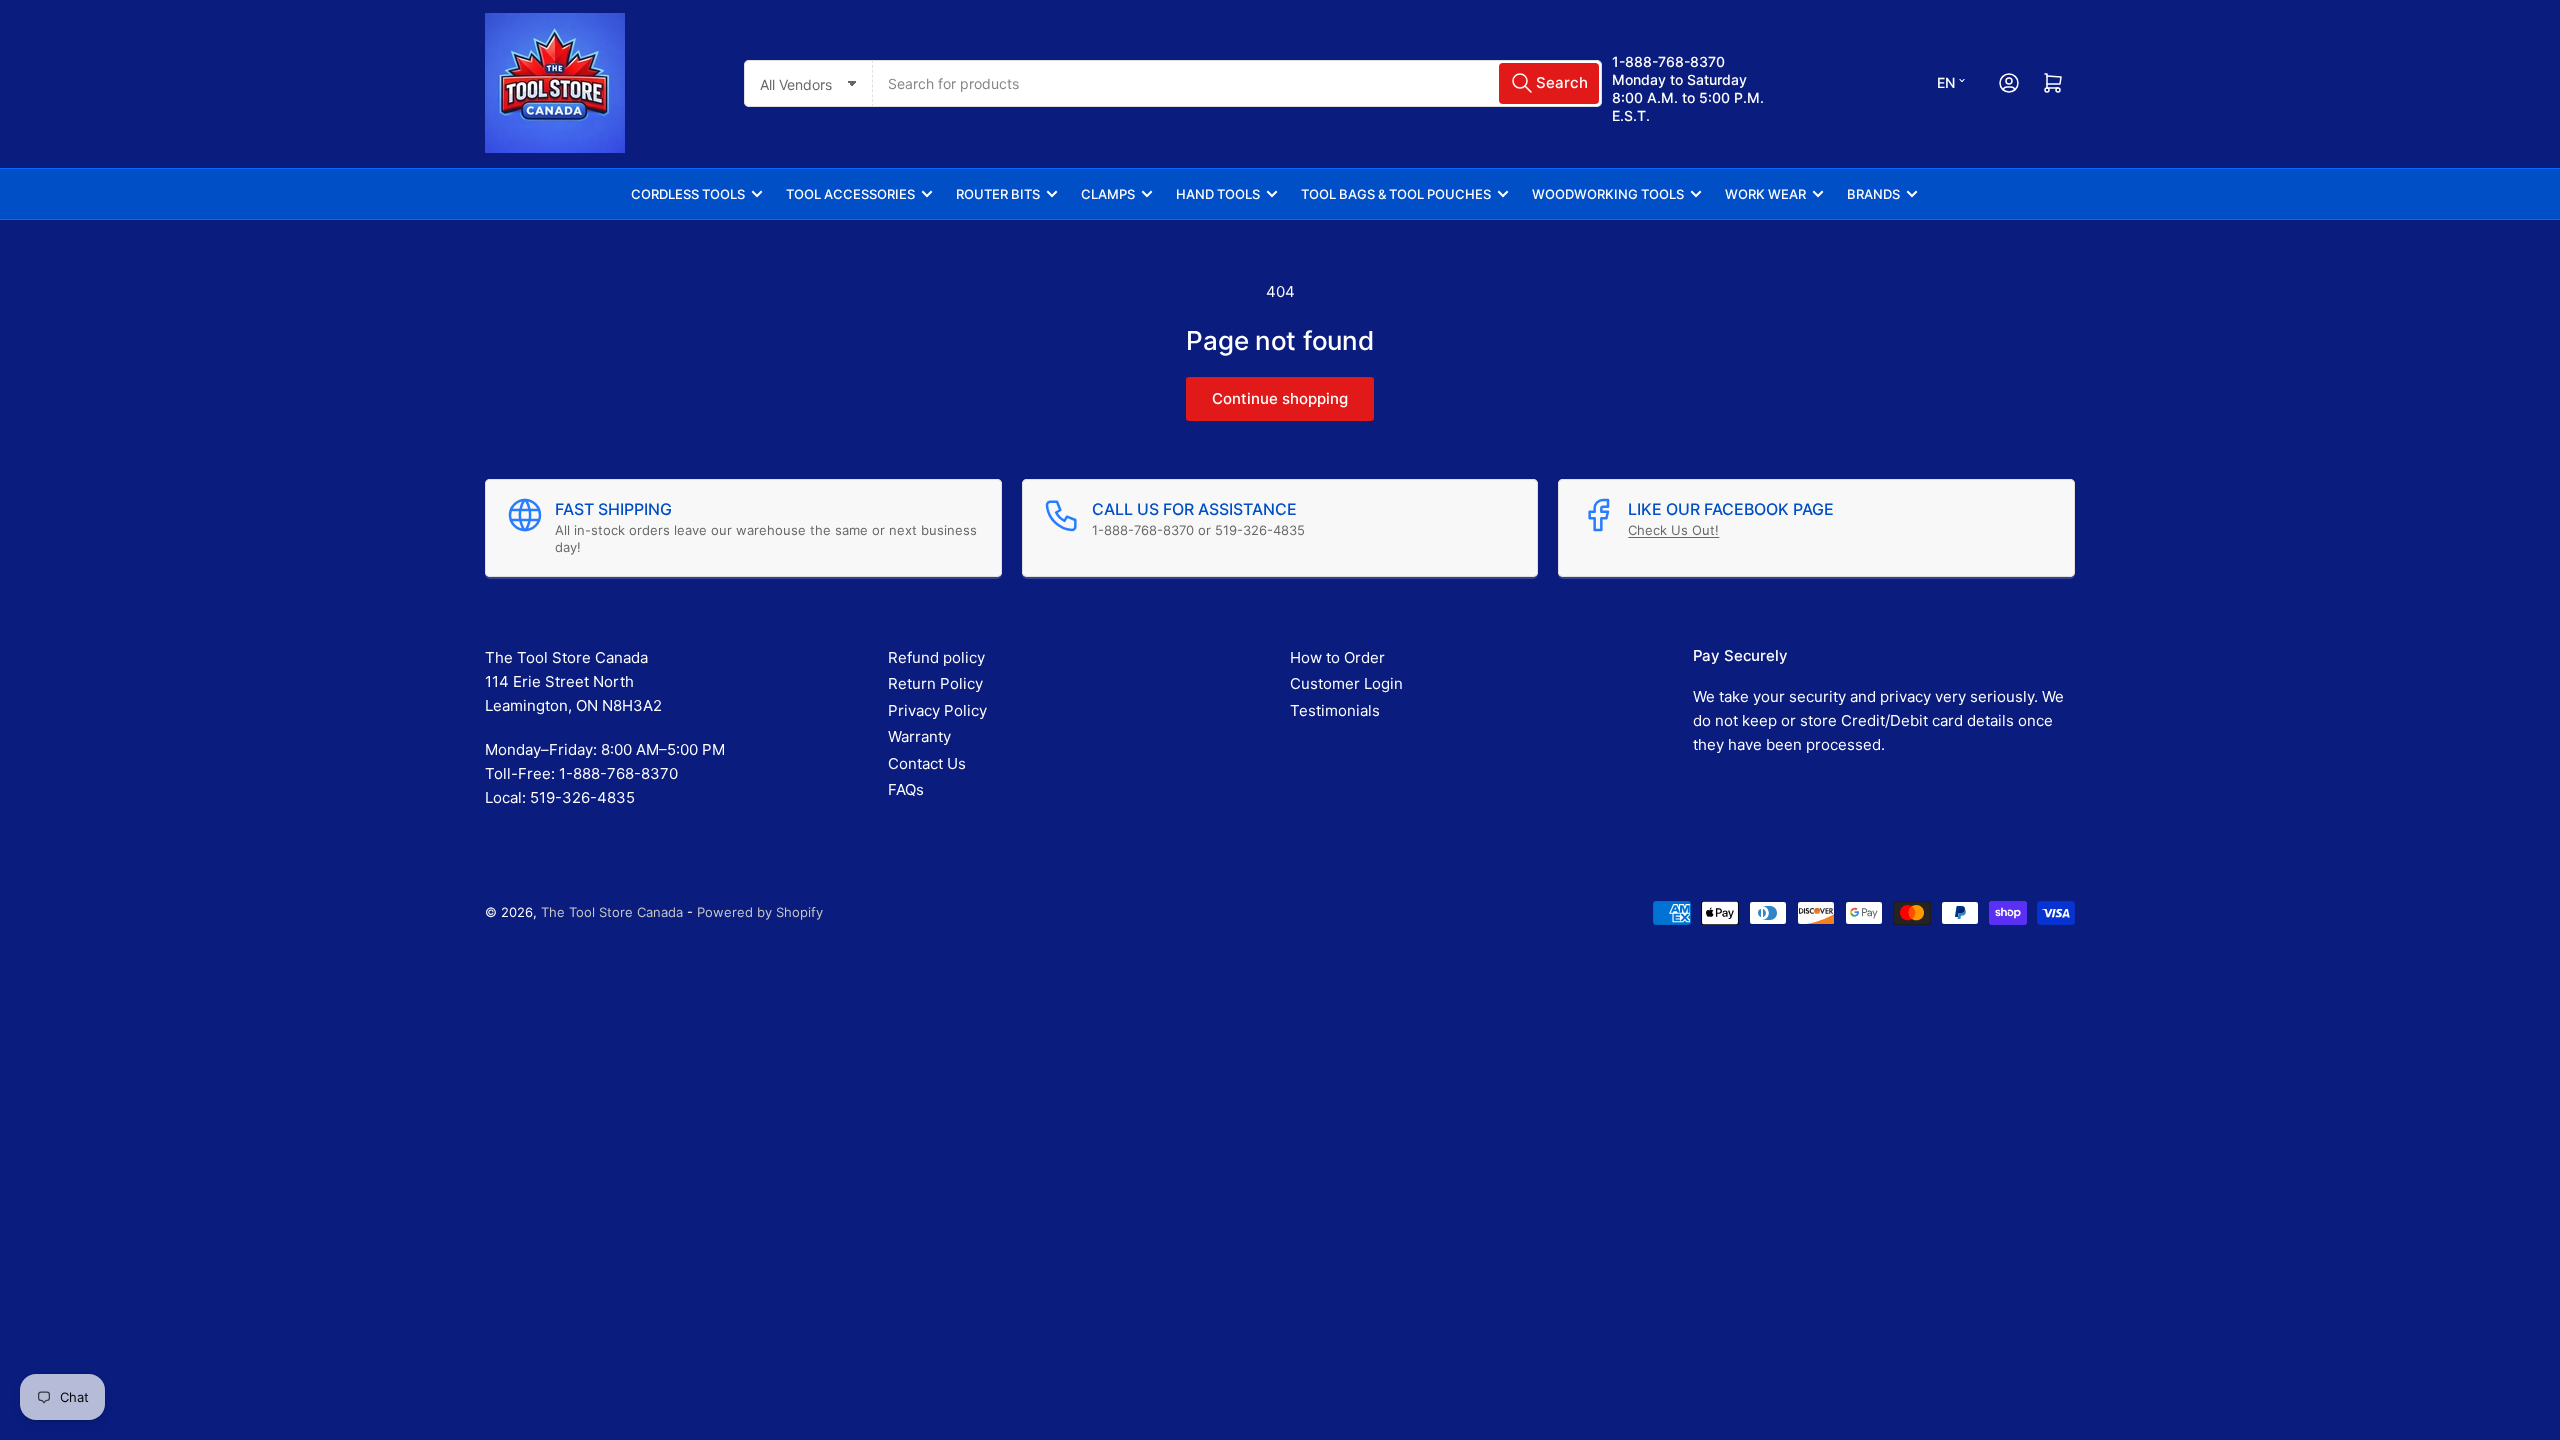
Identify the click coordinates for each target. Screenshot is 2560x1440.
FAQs (906, 789)
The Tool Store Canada (612, 912)
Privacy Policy (937, 710)
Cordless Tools (688, 194)
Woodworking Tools (1608, 194)
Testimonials (1335, 710)
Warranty (919, 736)
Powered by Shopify (760, 912)
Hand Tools (1218, 194)
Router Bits (998, 194)
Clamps (1108, 194)
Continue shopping (1280, 398)
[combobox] (1237, 83)
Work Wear (1765, 194)
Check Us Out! (1673, 530)
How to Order (1337, 657)
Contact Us (927, 763)
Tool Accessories (850, 194)
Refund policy (936, 657)
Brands (1873, 194)
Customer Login (1346, 683)
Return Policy (935, 683)
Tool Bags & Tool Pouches (1396, 194)
